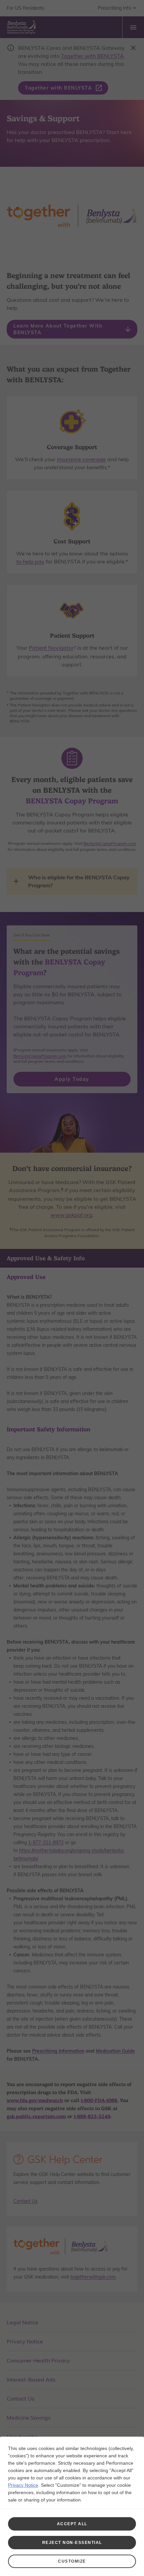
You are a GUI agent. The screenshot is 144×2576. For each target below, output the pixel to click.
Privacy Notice (23, 2485)
